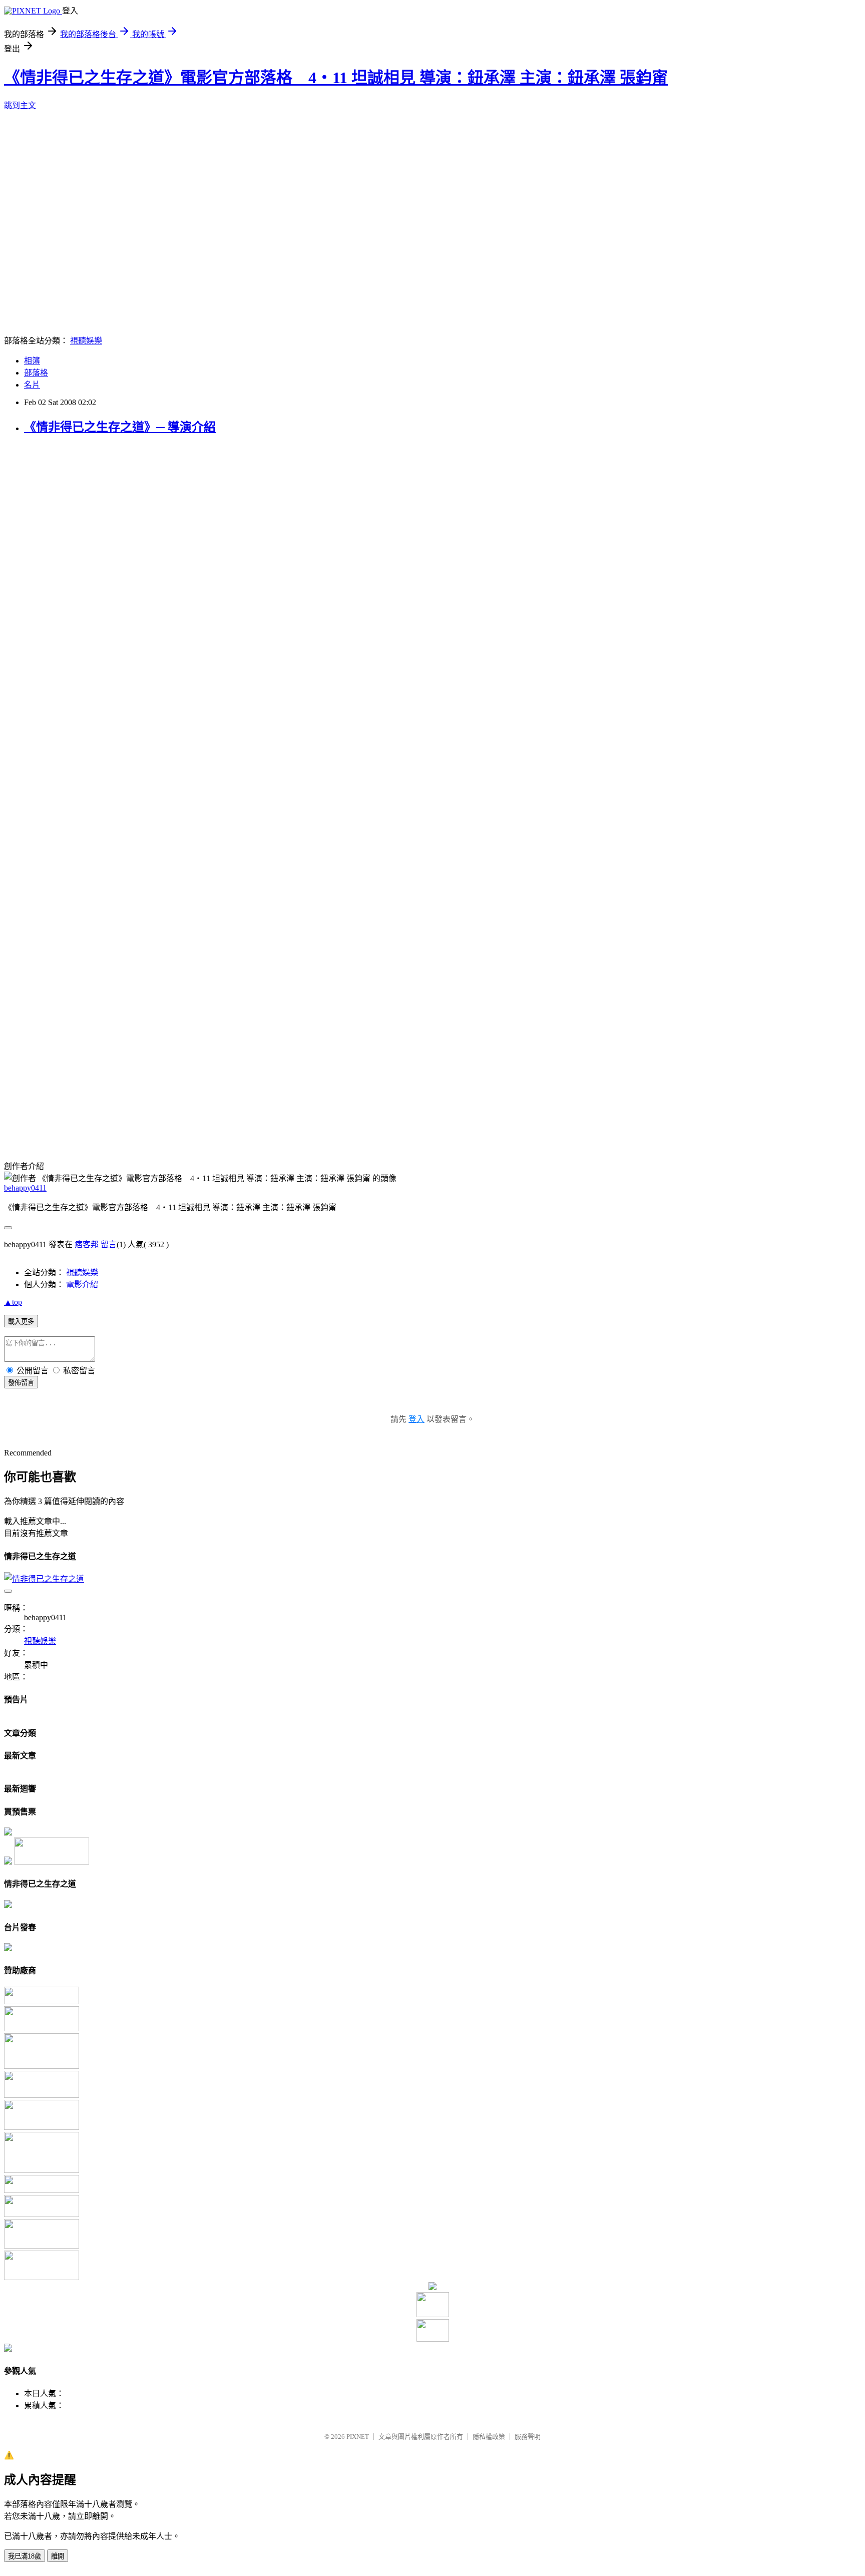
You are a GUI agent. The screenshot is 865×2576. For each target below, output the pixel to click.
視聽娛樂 (86, 341)
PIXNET (358, 2437)
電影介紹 (82, 1284)
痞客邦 (87, 1244)
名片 (32, 385)
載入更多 (21, 1322)
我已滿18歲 (25, 2556)
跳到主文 (20, 105)
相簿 (32, 361)
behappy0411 (25, 1188)
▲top (13, 1302)
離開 (58, 2556)
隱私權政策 (489, 2437)
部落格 (36, 373)
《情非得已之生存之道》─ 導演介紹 (120, 427)
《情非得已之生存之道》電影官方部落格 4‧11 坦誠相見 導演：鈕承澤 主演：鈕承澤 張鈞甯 (336, 78)
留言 (109, 1244)
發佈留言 (21, 1383)
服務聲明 (528, 2437)
